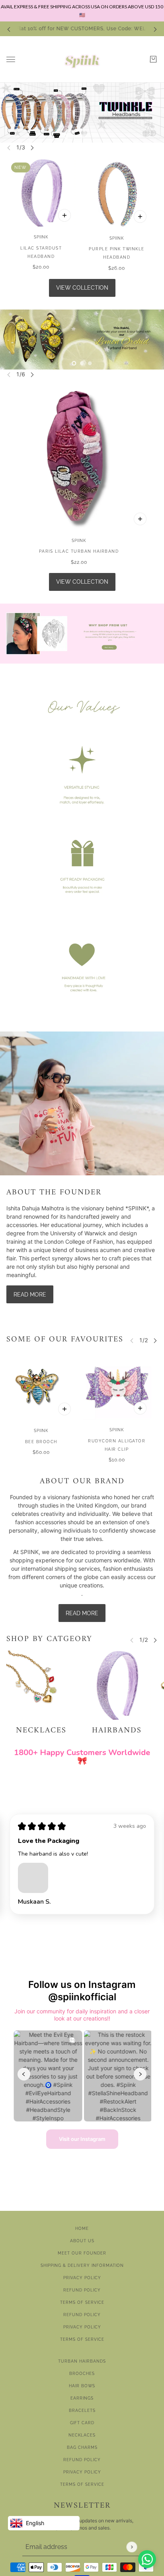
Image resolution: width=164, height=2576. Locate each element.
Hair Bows (82, 2386)
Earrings (82, 2398)
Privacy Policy (82, 2278)
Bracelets (82, 2411)
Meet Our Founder (82, 2253)
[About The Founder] (82, 1104)
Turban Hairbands (82, 2361)
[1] (66, 136)
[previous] (9, 29)
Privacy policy (82, 2327)
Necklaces (82, 2435)
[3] (82, 136)
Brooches (82, 2374)
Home (82, 2229)
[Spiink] (82, 59)
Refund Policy (82, 2290)
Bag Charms (82, 2447)
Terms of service (82, 2339)
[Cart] (153, 59)
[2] (74, 136)
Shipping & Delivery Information (82, 2265)
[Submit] (132, 2547)
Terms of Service (82, 2302)
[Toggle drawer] (11, 59)
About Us (82, 2241)
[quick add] (64, 215)
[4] (90, 136)
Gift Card (82, 2423)
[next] (155, 29)
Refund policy (82, 2315)
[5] (98, 136)
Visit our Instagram (82, 2139)
